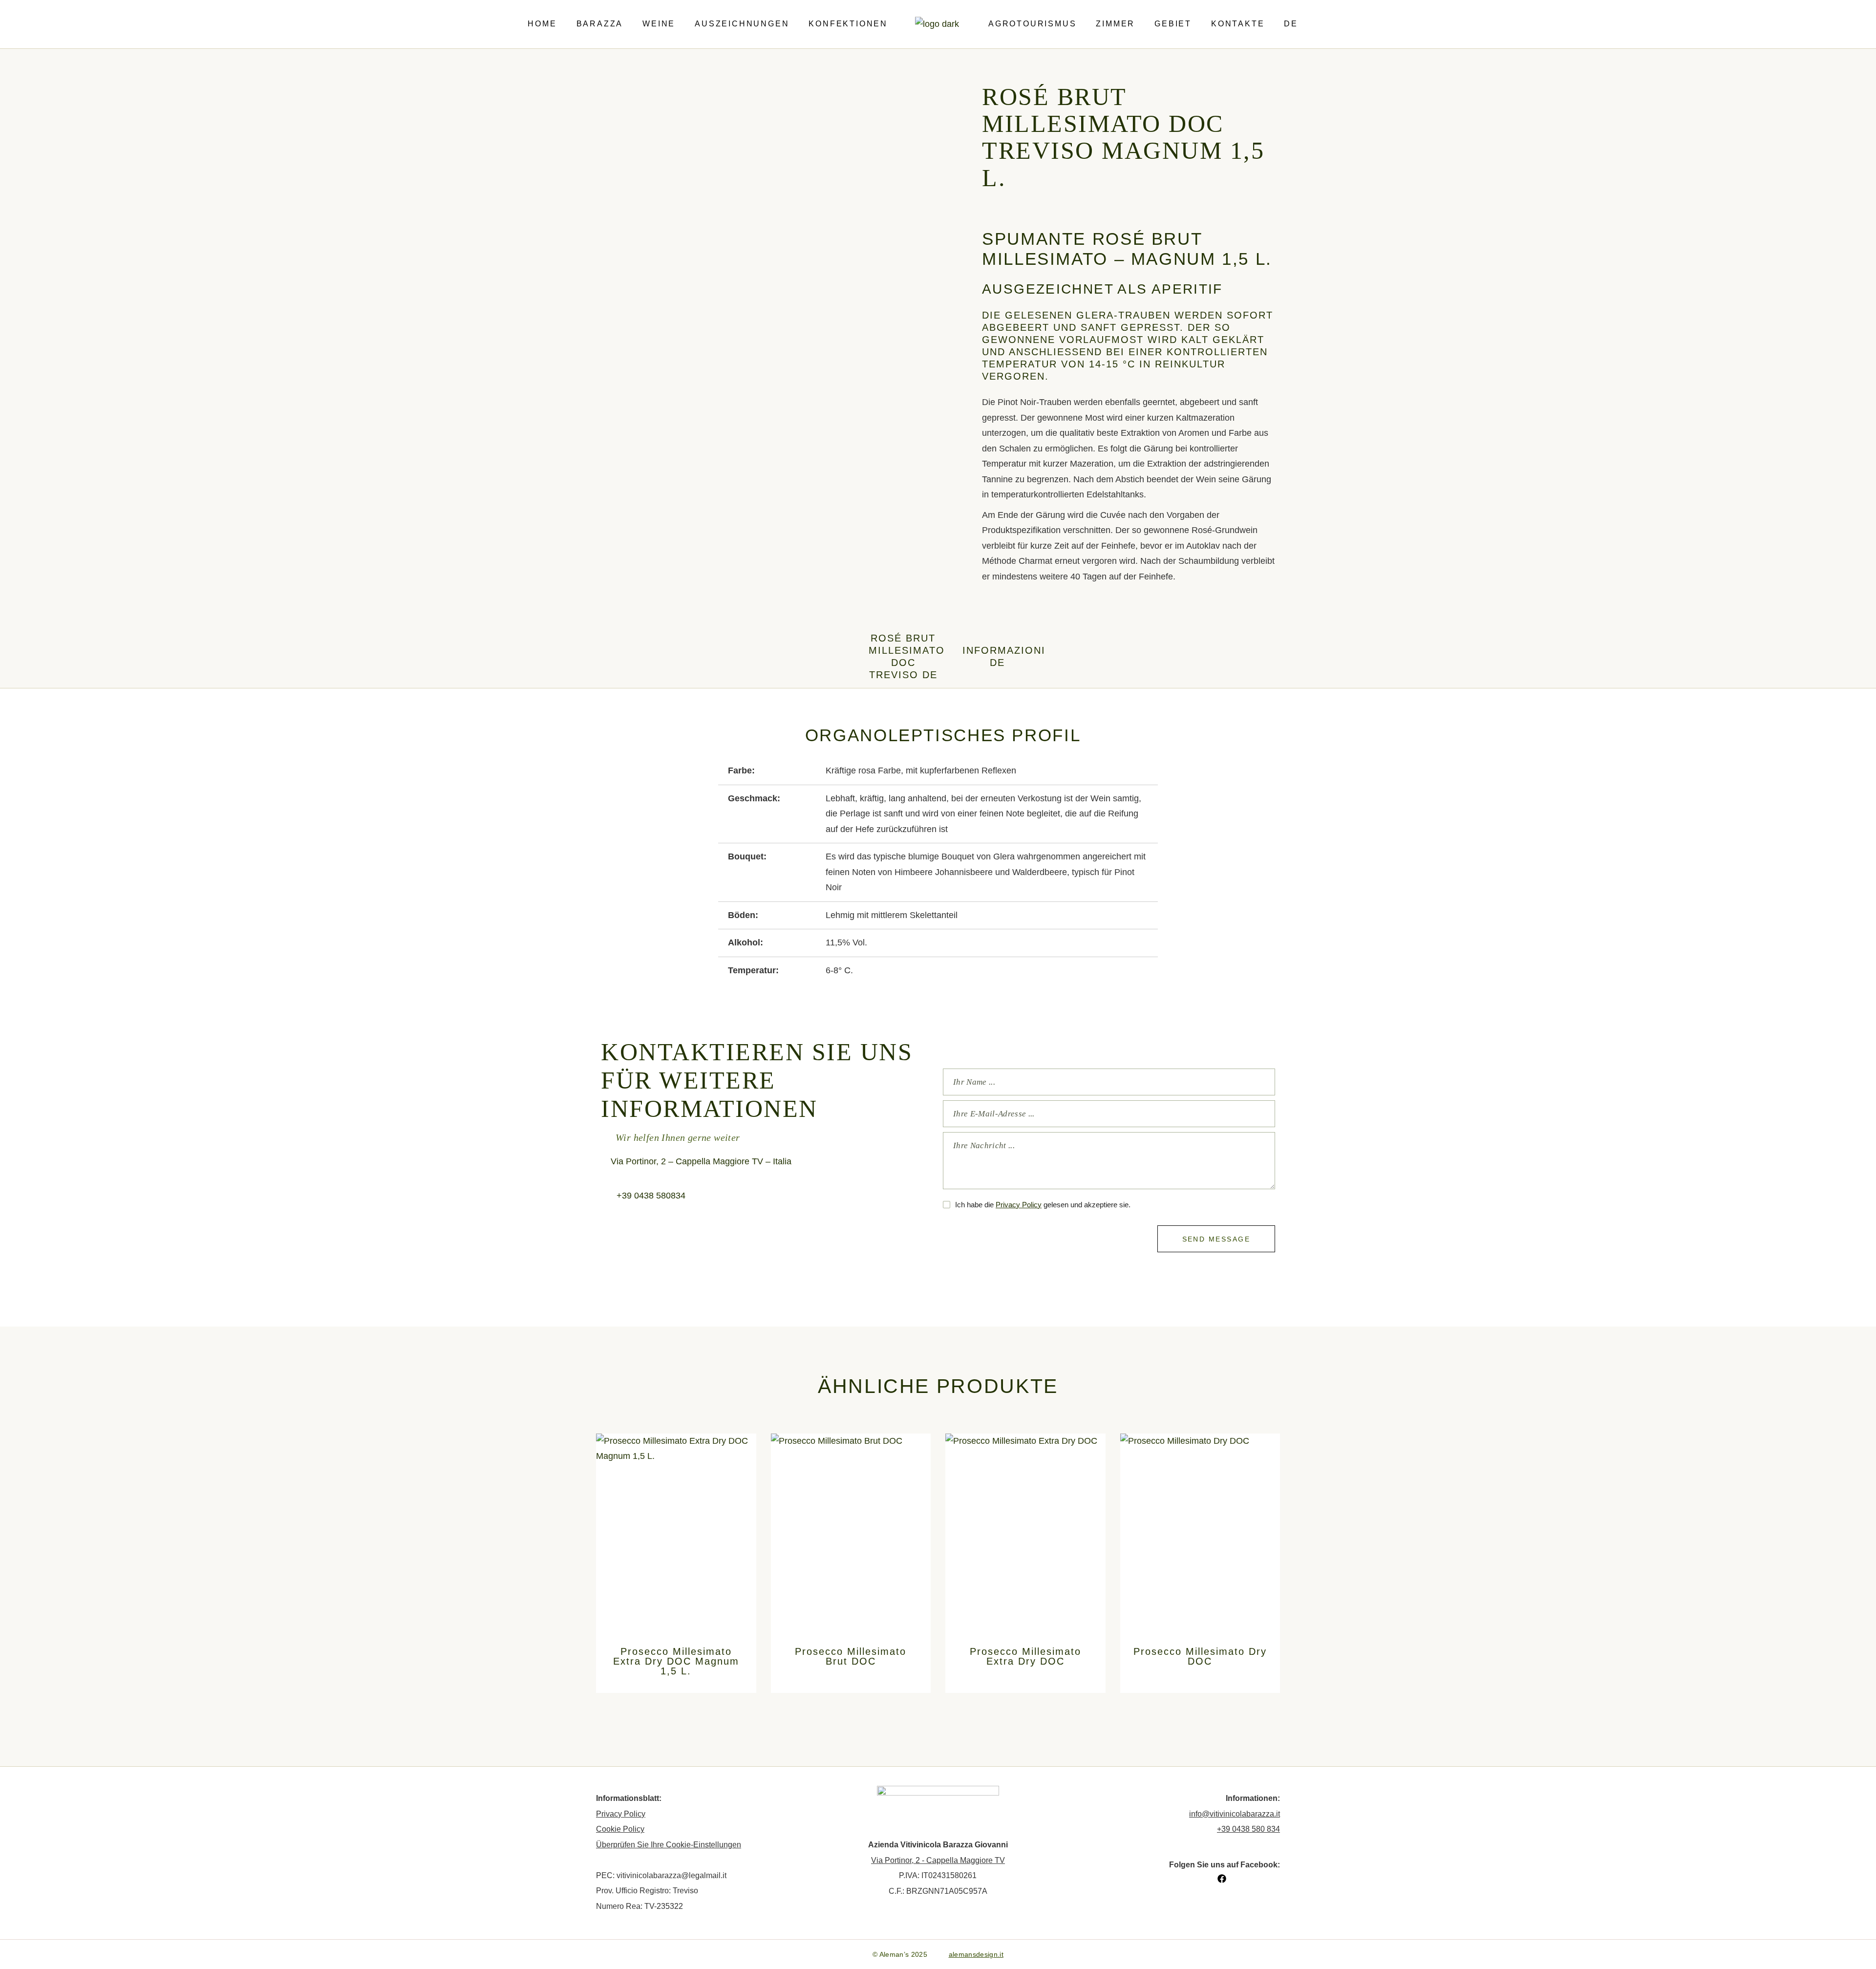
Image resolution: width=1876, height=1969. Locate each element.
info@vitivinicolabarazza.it (1235, 1814)
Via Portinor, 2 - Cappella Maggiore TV (938, 1860)
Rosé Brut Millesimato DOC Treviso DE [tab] (904, 656)
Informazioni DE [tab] (997, 656)
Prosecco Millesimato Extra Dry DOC (1025, 1656)
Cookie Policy (620, 1829)
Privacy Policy (1019, 1205)
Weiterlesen (676, 1597)
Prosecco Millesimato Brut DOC (851, 1656)
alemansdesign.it (976, 1954)
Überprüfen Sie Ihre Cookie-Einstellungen (669, 1845)
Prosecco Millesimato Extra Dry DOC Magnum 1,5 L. (676, 1661)
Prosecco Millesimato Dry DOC (1200, 1656)
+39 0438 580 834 (1248, 1829)
